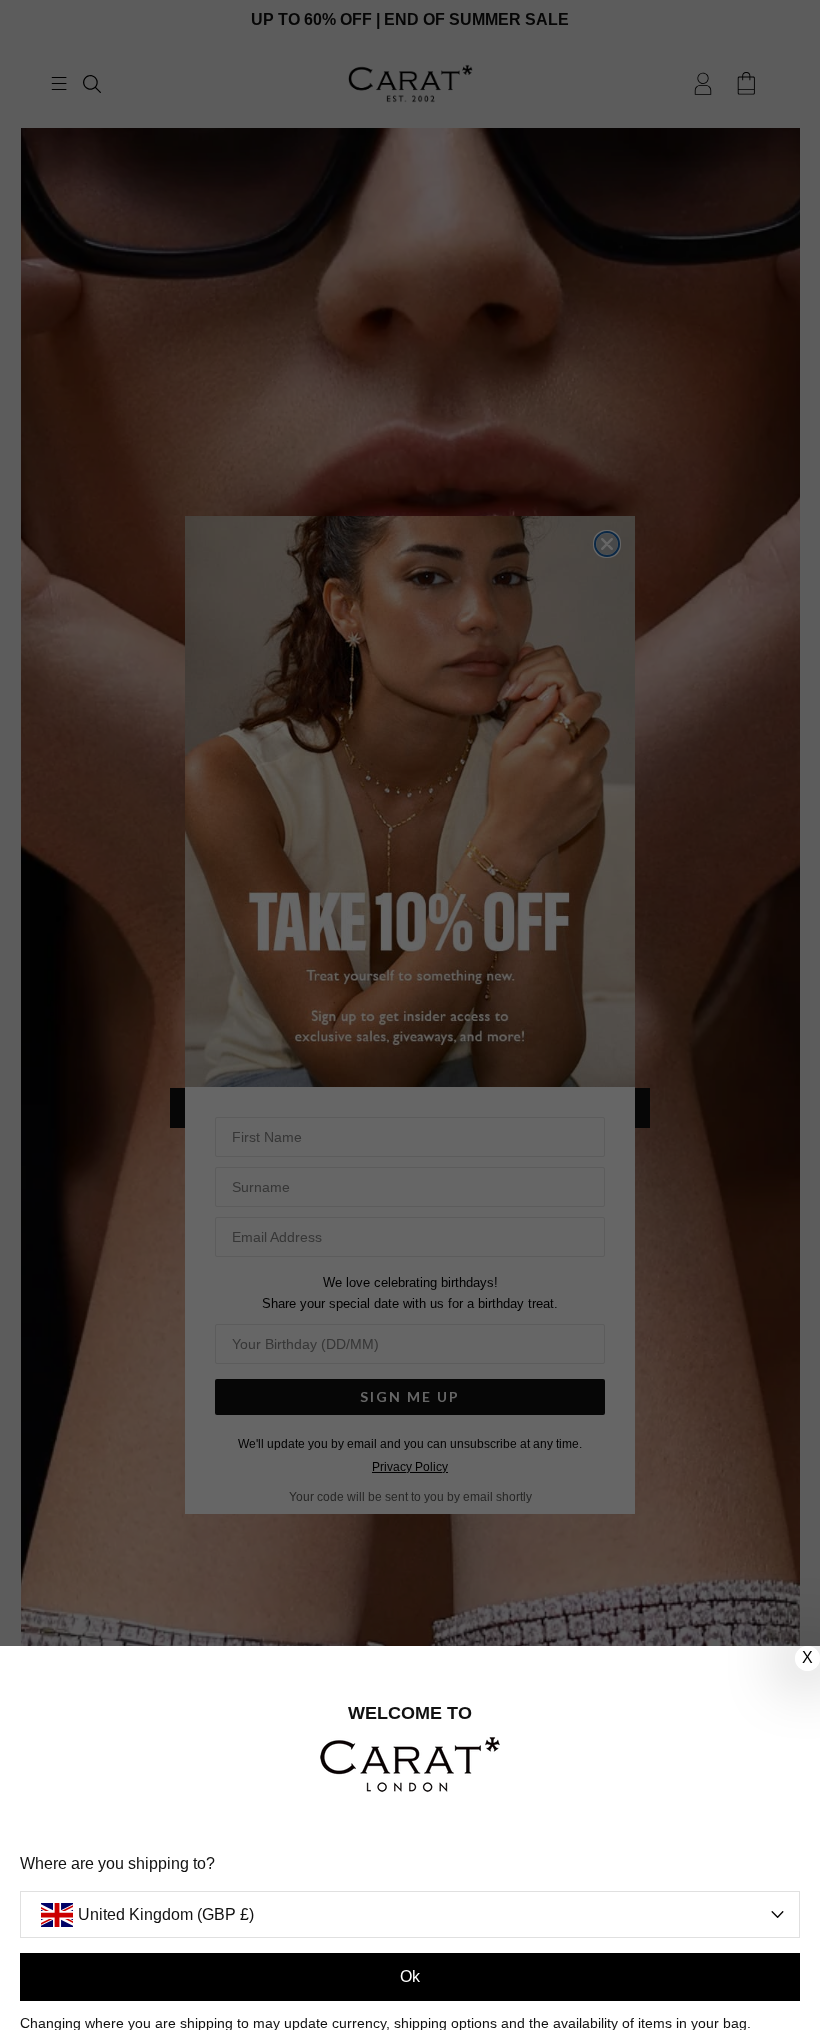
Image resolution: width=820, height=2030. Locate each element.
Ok (410, 1976)
